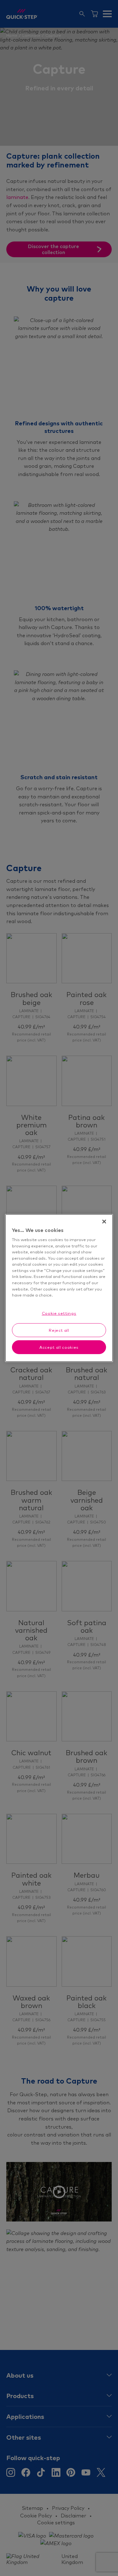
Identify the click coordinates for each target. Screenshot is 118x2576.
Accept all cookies (59, 1347)
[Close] (104, 1222)
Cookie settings (59, 1313)
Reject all (59, 1330)
